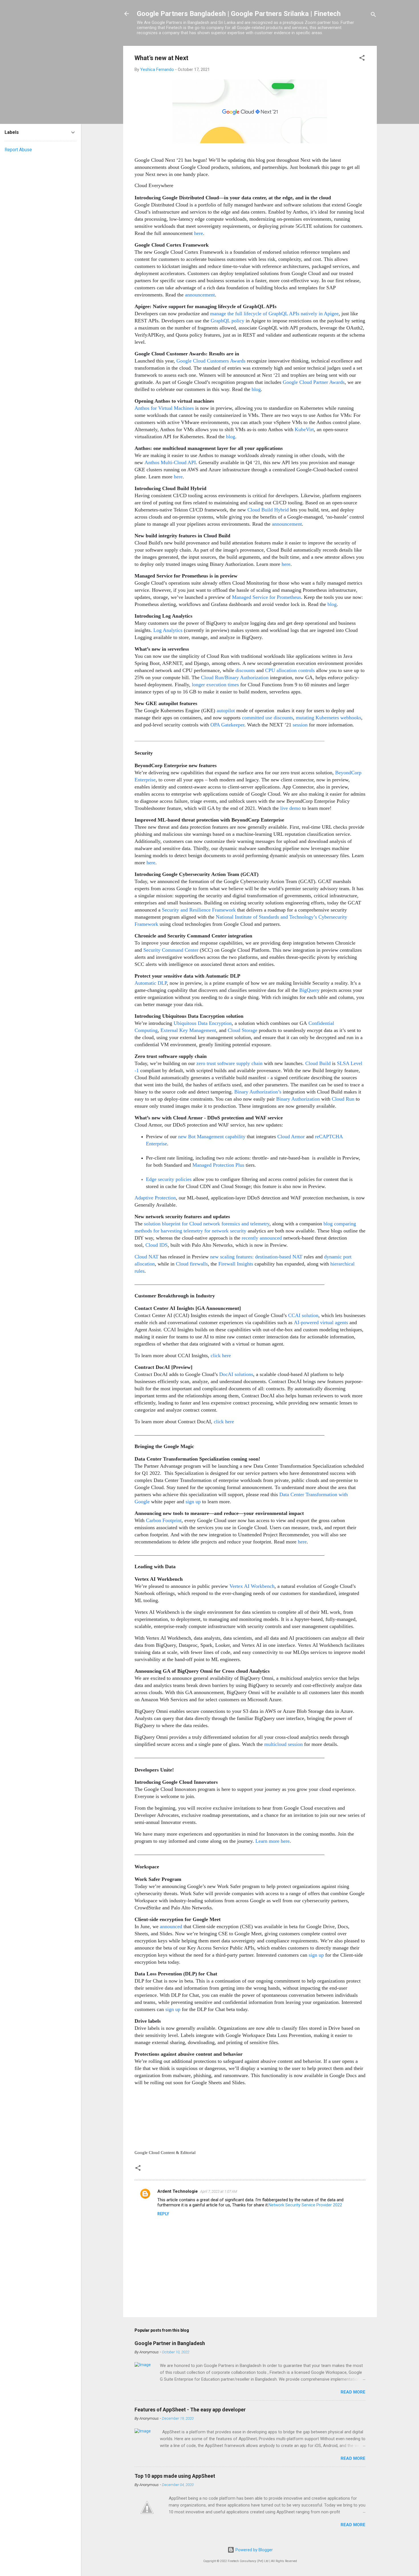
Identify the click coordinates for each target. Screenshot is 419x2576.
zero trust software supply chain (229, 1063)
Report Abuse (18, 150)
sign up (193, 1502)
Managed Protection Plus (218, 1165)
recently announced (262, 1238)
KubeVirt (304, 429)
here (199, 233)
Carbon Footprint (164, 1520)
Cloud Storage (243, 1030)
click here (221, 1355)
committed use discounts (268, 718)
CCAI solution (303, 1315)
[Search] (373, 16)
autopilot (226, 710)
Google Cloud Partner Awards (314, 382)
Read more (353, 2392)
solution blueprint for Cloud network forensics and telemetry (207, 1224)
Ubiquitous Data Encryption (203, 1023)
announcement (200, 295)
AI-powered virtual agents (321, 1322)
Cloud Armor (292, 1137)
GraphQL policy (227, 321)
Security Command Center (171, 950)
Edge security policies (169, 1179)
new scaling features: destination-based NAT (256, 1257)
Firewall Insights (236, 1264)
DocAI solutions (236, 1374)
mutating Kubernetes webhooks (329, 718)
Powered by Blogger (254, 2550)
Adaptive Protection (155, 1198)
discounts (245, 670)
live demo (290, 808)
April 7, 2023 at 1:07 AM (219, 2191)
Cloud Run (343, 1099)
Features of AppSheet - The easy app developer (190, 2410)
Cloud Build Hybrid (268, 510)
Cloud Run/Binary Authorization (235, 677)
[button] (362, 59)
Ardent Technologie (178, 2191)
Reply (163, 2214)
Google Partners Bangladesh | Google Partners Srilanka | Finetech (239, 14)
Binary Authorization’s (258, 1092)
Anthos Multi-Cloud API (170, 462)
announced (171, 1926)
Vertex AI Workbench (252, 1586)
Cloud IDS (156, 1245)
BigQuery (309, 990)
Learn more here (272, 1841)
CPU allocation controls (290, 670)
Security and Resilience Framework (199, 910)
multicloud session (283, 1744)
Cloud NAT (147, 1257)
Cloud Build (318, 1063)
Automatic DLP (151, 983)
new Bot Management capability (212, 1137)
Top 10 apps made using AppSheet (175, 2476)
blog (256, 389)
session (300, 725)
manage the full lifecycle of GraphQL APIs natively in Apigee (274, 314)
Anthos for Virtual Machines (164, 408)
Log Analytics (168, 630)
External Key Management (188, 1030)
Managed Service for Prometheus (267, 597)
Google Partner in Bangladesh (170, 2343)
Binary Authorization (298, 1099)
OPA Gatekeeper (227, 725)
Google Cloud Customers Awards (211, 361)
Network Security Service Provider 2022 (305, 2205)
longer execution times (215, 685)
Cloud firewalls (192, 1264)
